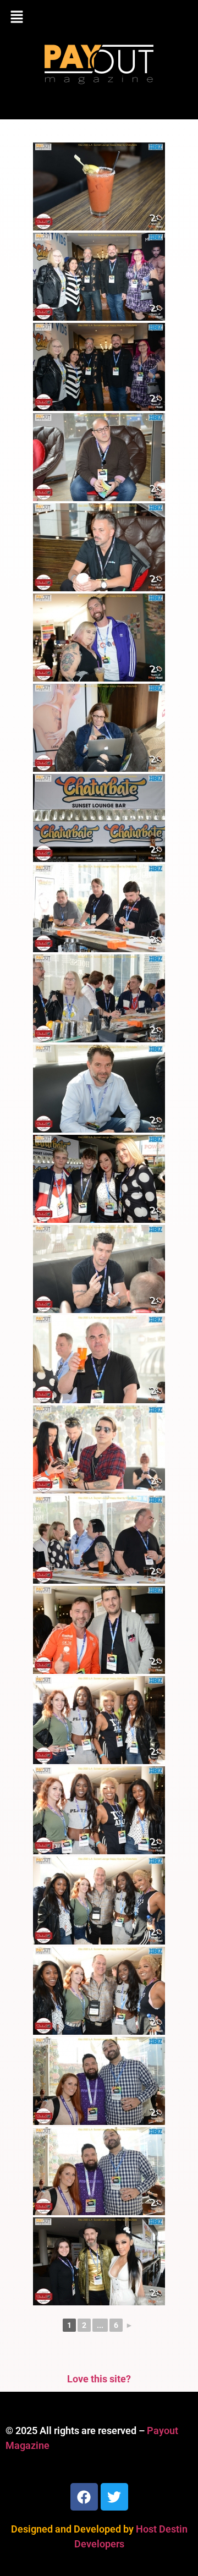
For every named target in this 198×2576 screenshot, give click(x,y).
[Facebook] (84, 2497)
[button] (99, 18)
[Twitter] (114, 2497)
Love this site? (99, 2379)
